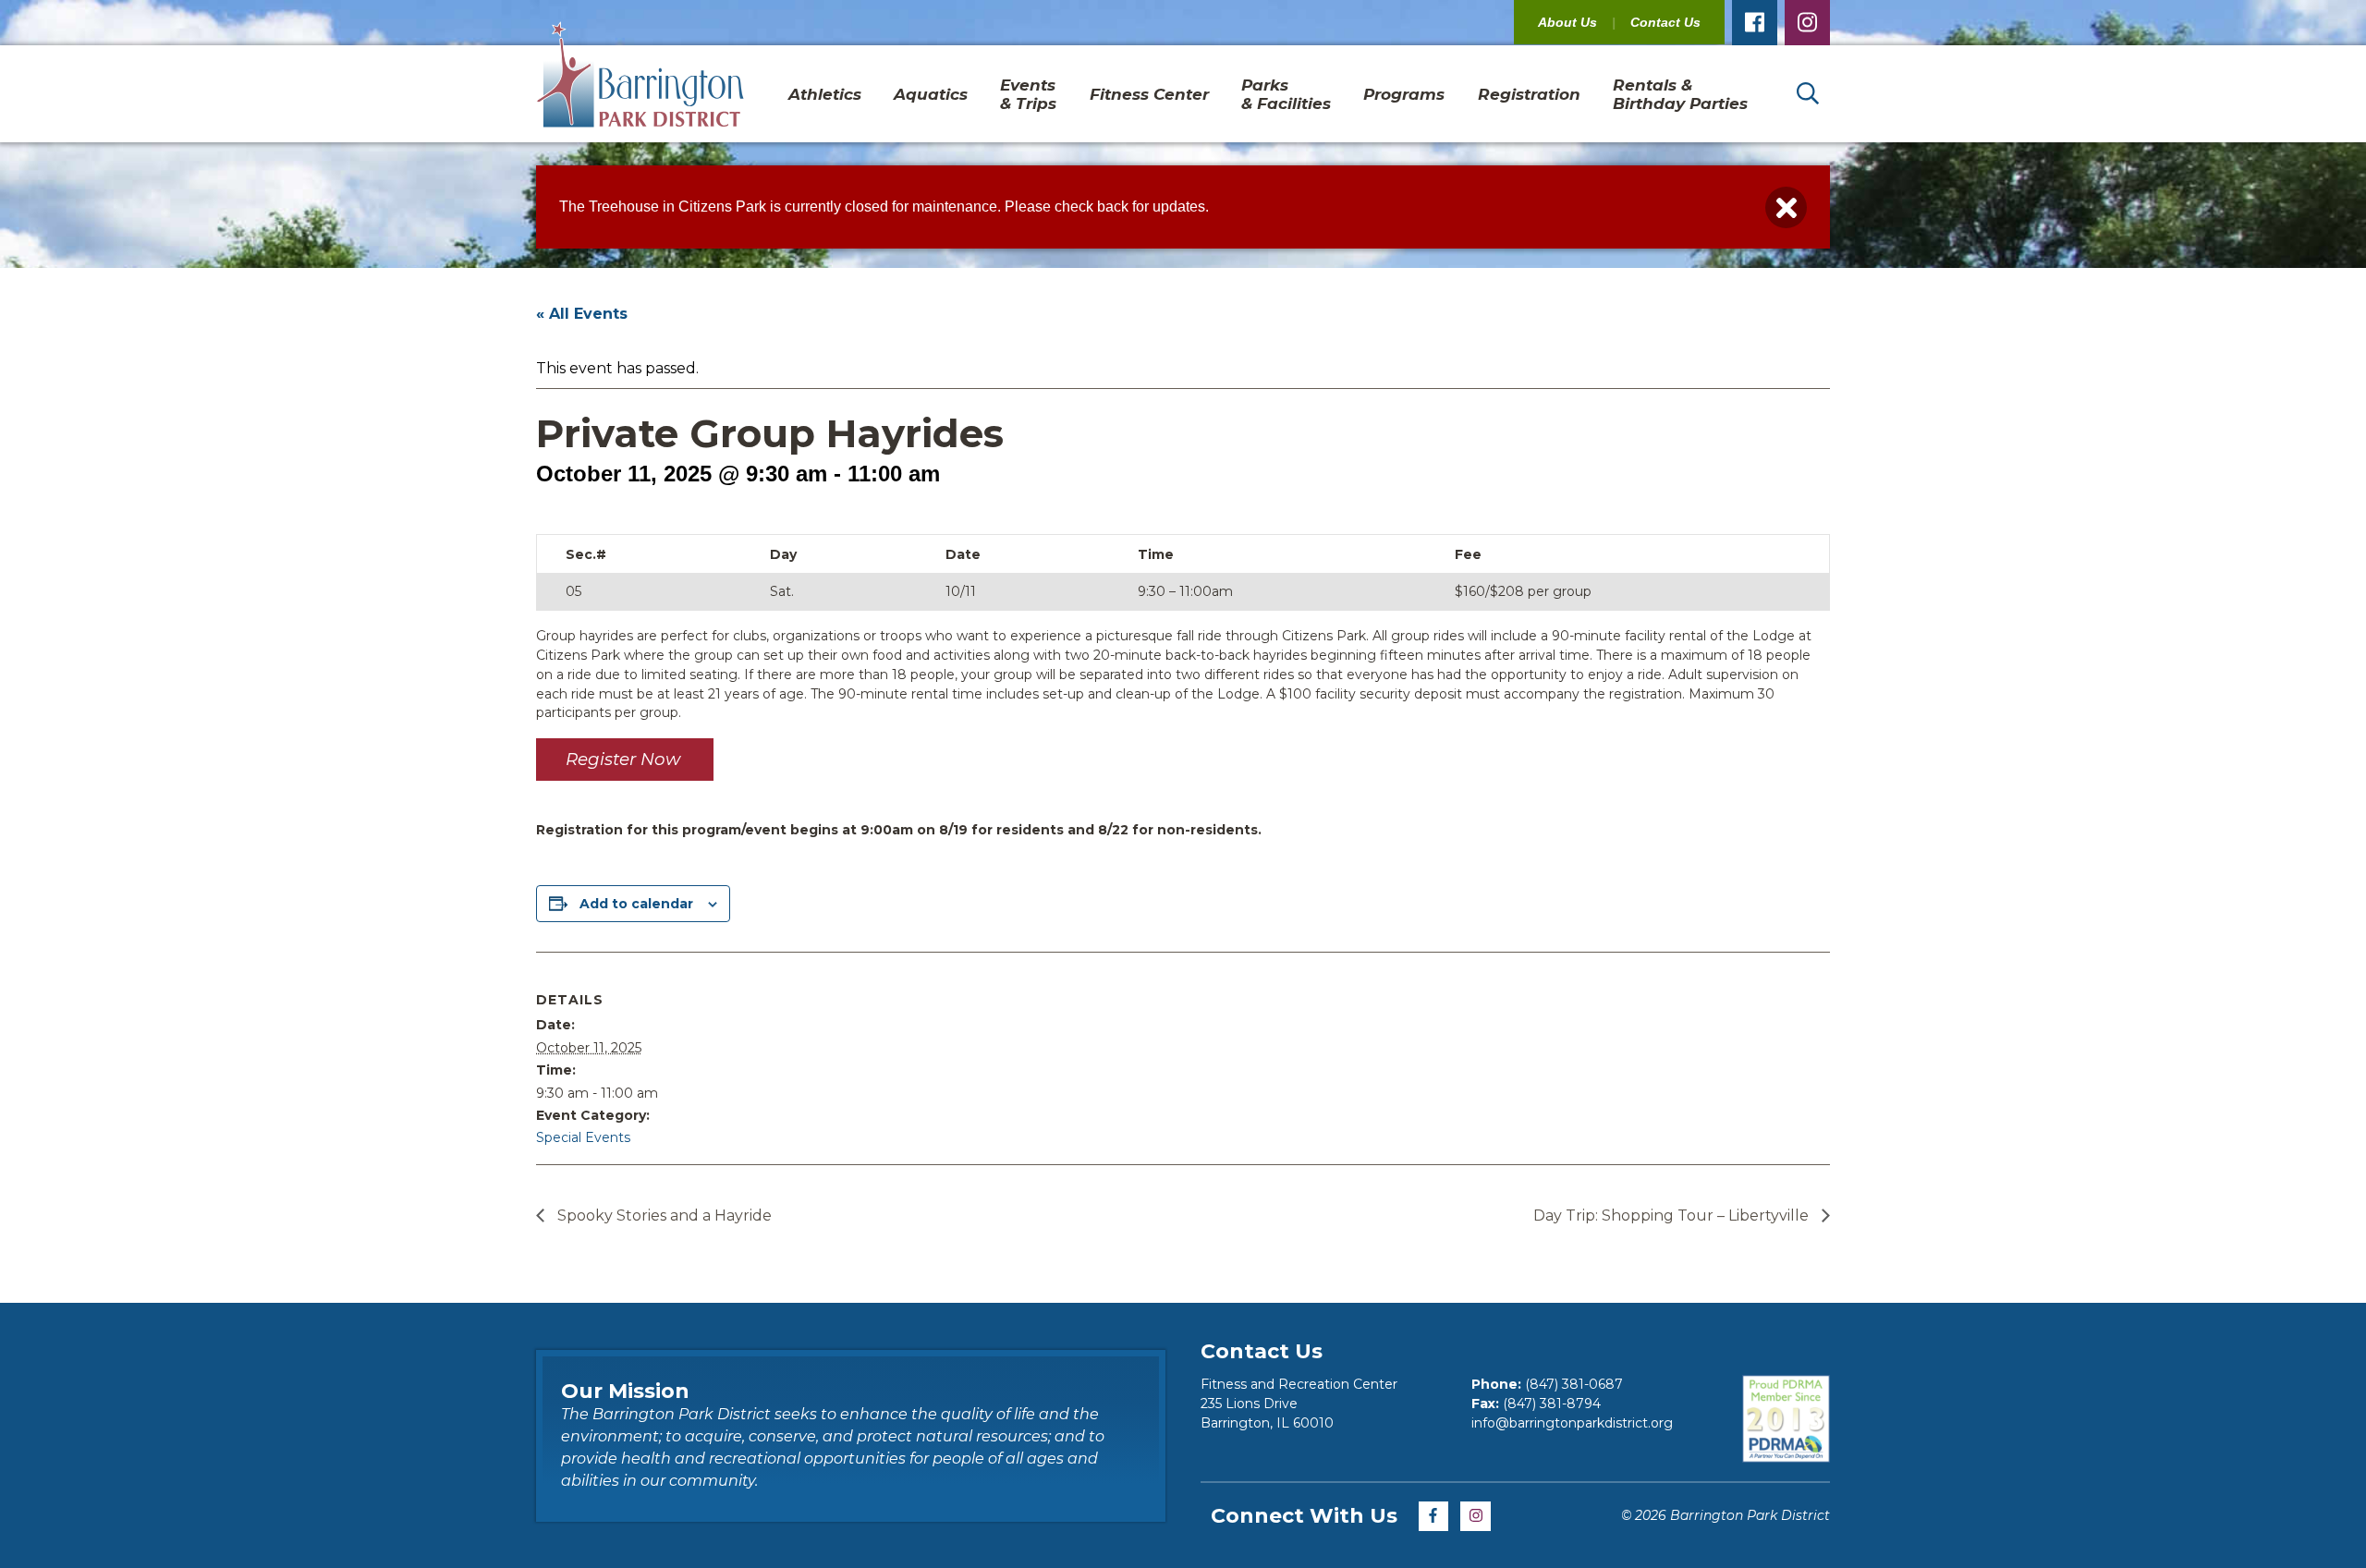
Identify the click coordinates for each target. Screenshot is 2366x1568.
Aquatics (931, 94)
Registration (1529, 94)
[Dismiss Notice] (1786, 207)
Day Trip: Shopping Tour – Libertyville (1673, 1216)
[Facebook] (1755, 23)
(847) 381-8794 (1552, 1404)
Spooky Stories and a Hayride (663, 1216)
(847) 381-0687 (1574, 1384)
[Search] (1807, 94)
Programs (1404, 94)
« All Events (582, 314)
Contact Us (1665, 22)
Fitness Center (1149, 94)
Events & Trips (1028, 94)
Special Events (583, 1137)
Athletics (825, 94)
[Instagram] (1807, 23)
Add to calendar (636, 904)
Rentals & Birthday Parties (1680, 94)
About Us (1567, 22)
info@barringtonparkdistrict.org (1572, 1423)
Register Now (625, 759)
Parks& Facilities (1286, 94)
